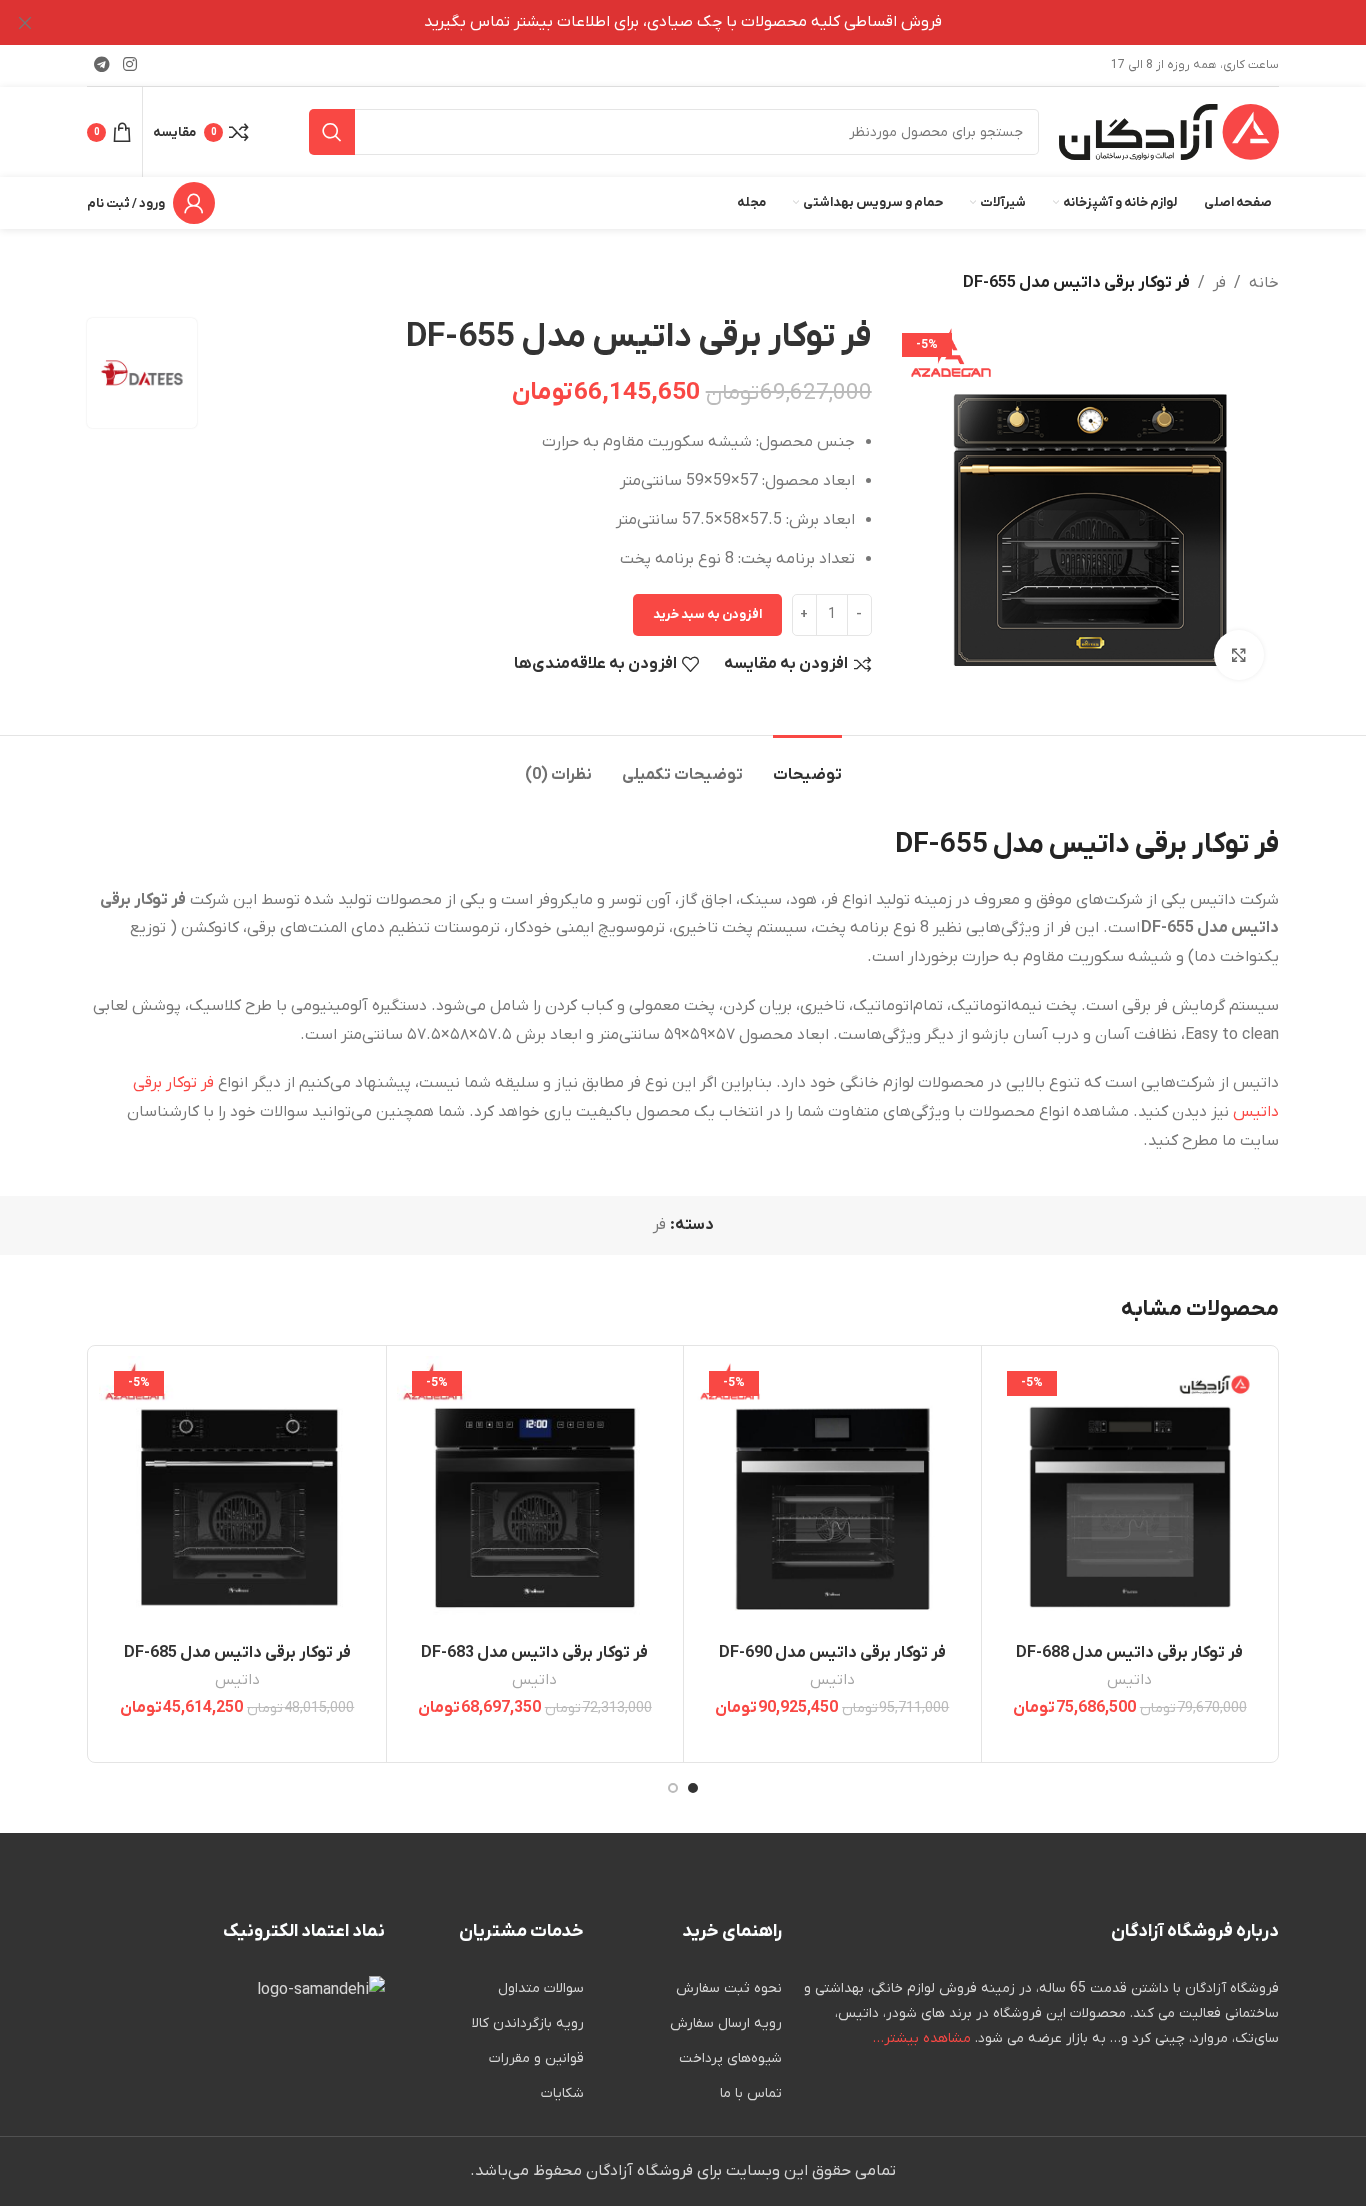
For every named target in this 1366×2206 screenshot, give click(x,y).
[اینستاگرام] (129, 65)
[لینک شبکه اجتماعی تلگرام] (101, 65)
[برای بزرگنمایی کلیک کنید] (1239, 655)
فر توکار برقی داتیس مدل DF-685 (237, 1653)
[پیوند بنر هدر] (713, 22)
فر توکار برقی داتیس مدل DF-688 (1129, 1653)
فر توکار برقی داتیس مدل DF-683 (534, 1653)
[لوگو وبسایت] (1169, 131)
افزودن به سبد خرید (707, 614)
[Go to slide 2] (673, 1788)
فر (1219, 283)
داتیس (1129, 1680)
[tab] (807, 765)
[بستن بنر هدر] (25, 22)
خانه (1264, 283)
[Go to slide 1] (693, 1788)
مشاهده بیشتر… (922, 2038)
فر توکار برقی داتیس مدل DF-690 (832, 1653)
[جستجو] (332, 132)
